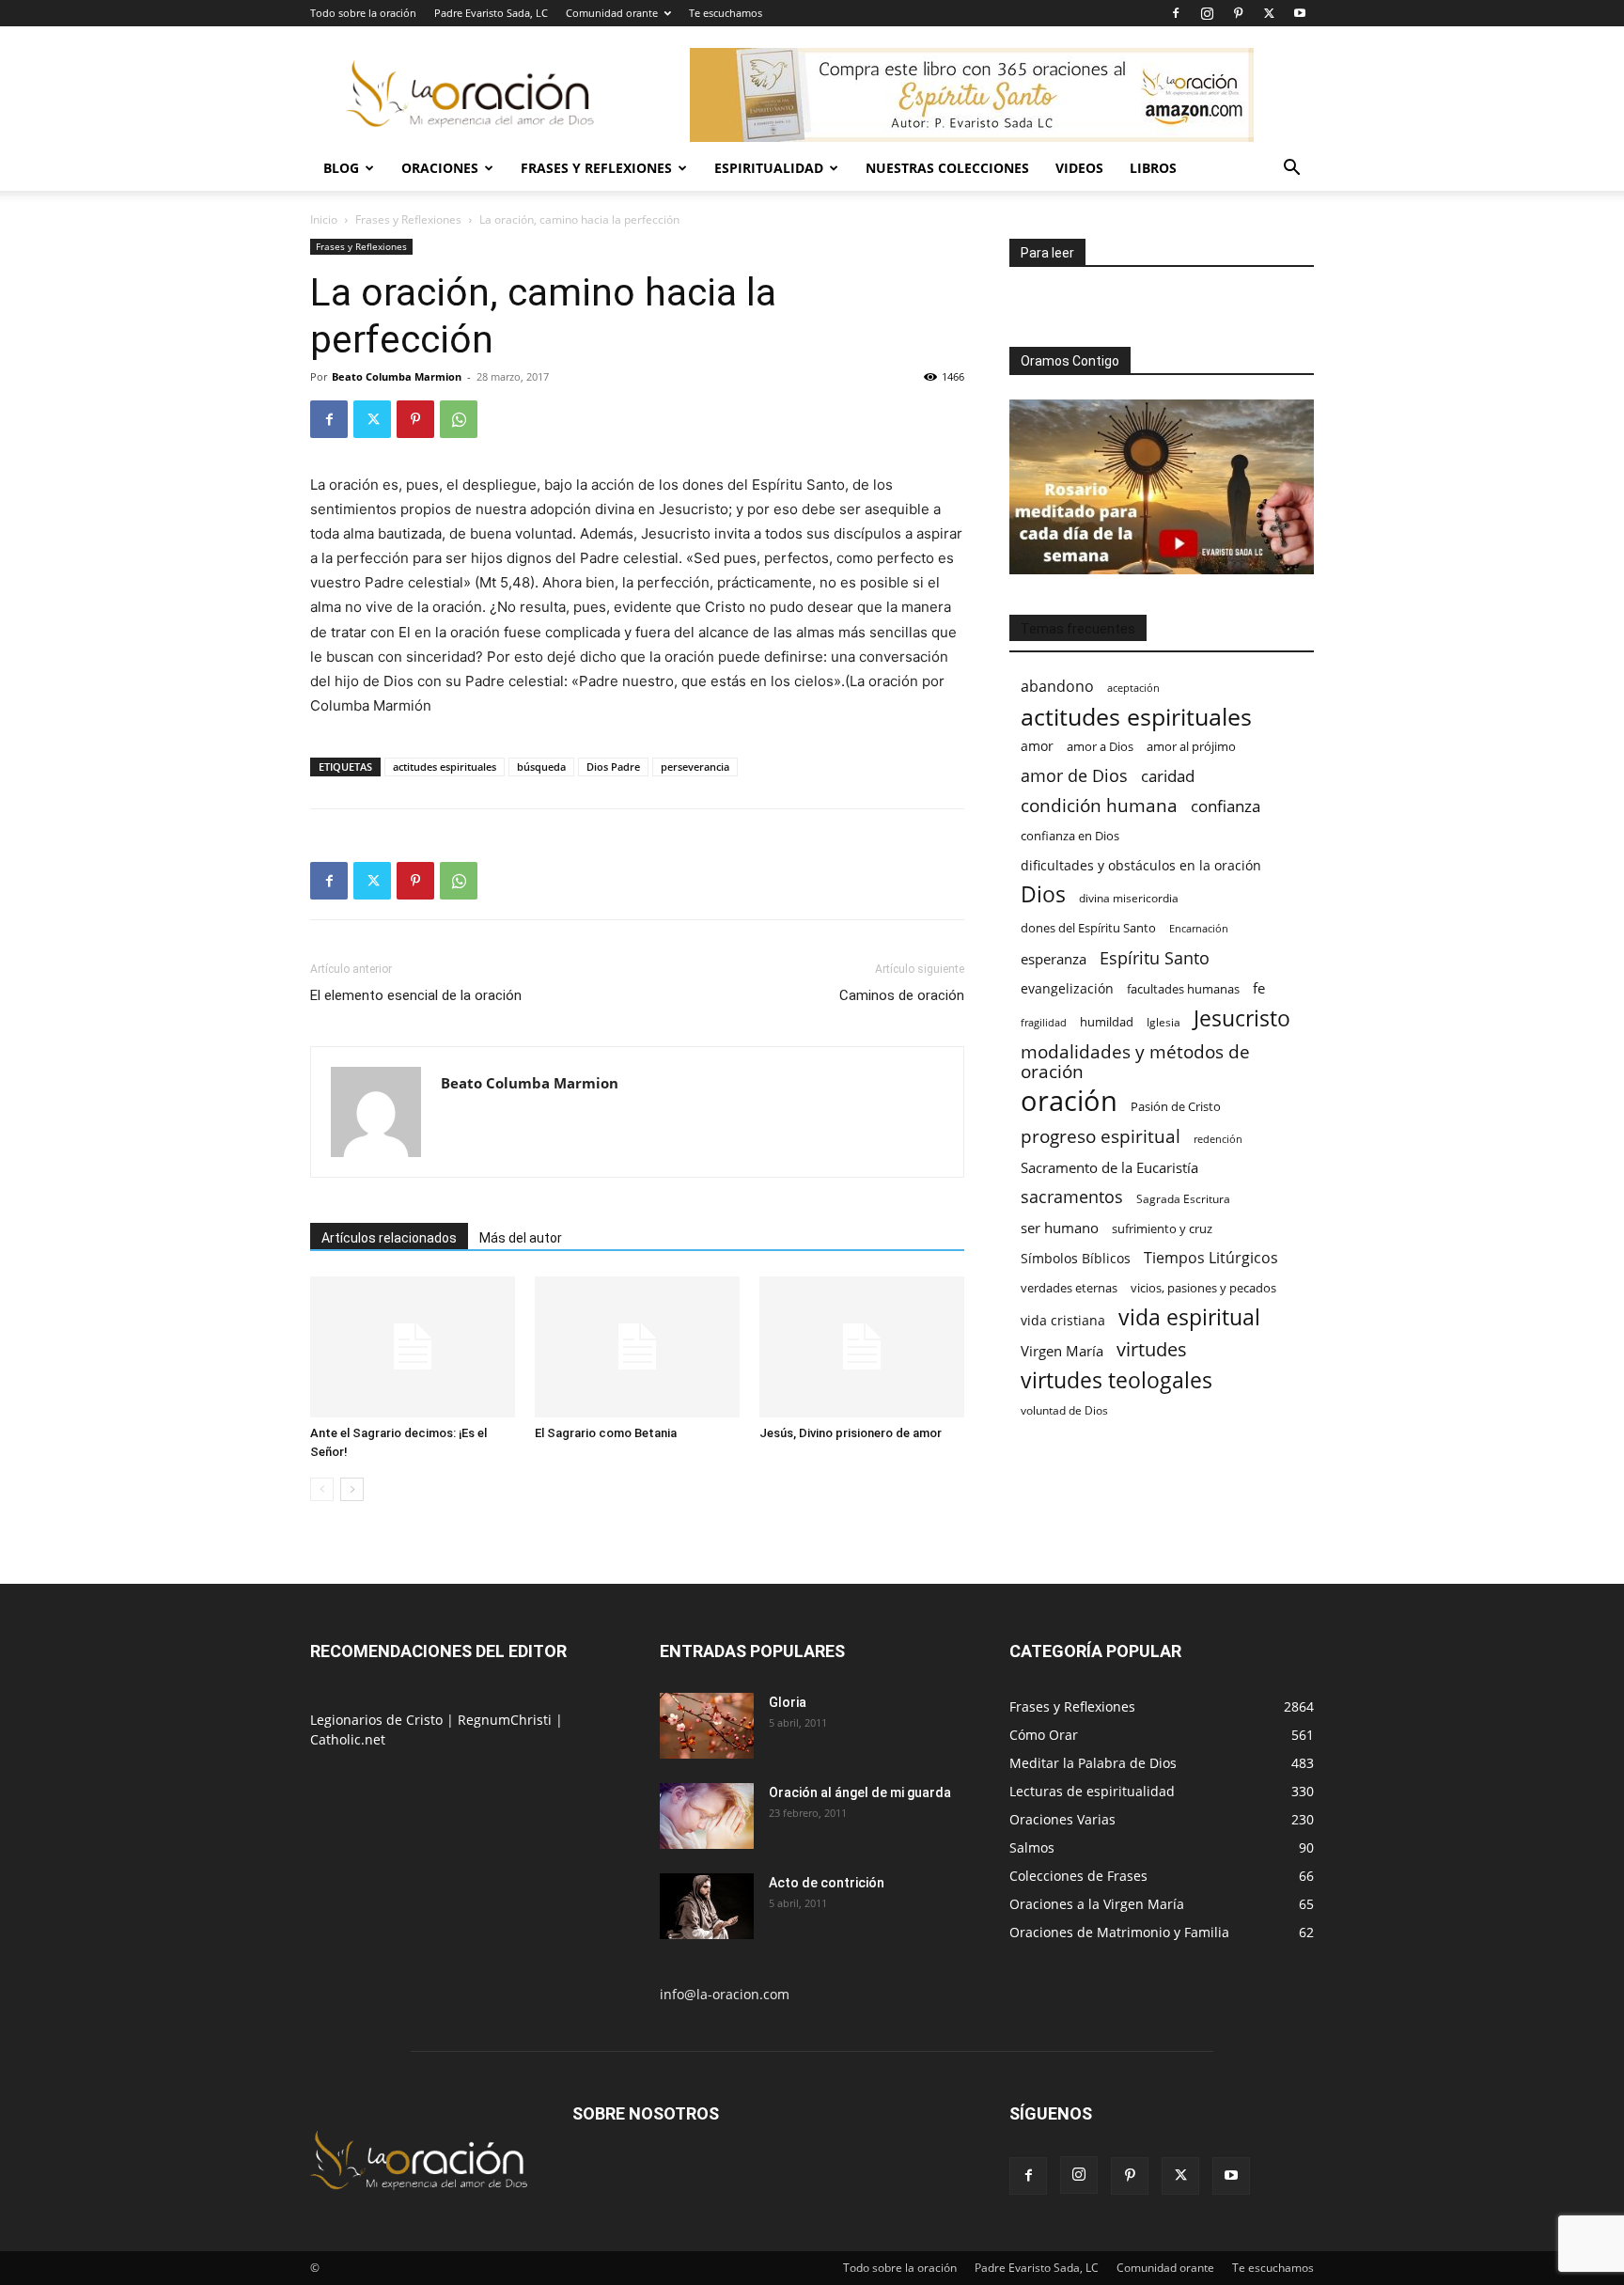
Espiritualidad (769, 168)
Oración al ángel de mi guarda (860, 1792)
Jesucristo (1242, 1018)
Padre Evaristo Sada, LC (491, 13)
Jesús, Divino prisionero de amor (851, 1433)
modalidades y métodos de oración (1135, 1062)
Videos (1079, 168)
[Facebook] (1176, 13)
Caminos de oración (902, 995)
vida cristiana (1063, 1320)
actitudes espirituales (445, 767)
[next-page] (352, 1489)
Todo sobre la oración (363, 13)
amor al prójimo (1191, 746)
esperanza (1054, 959)
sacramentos (1072, 1197)
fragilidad (1044, 1023)
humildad (1107, 1022)
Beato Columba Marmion (397, 376)
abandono (1057, 687)
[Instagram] (1207, 13)
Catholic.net (348, 1739)
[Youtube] (1300, 13)
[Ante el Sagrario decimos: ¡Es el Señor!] (413, 1347)
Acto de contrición (827, 1883)
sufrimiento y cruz (1162, 1229)
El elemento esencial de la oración (416, 995)
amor (1037, 746)
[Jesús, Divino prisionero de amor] (862, 1347)
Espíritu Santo (1155, 958)
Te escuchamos (726, 13)
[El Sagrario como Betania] (637, 1347)
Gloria (788, 1702)
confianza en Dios (1070, 836)
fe (1259, 988)
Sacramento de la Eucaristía (1109, 1167)
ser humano (1060, 1228)
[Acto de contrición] (707, 1906)
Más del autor (521, 1238)
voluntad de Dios (1064, 1410)
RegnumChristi (507, 1720)
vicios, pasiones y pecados (1203, 1288)
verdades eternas (1069, 1288)
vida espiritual (1189, 1317)
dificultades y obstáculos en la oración (1141, 865)
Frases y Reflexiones (596, 168)
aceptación (1133, 688)
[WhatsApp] (459, 419)
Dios (1043, 894)
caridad (1168, 776)
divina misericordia (1129, 898)
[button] (1291, 170)
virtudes (1152, 1349)
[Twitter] (1269, 13)
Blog (341, 168)
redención (1218, 1139)
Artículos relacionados (389, 1238)
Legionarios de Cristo (378, 1720)
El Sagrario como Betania (606, 1433)
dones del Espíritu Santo (1088, 928)
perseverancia (695, 767)
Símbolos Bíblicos (1076, 1258)
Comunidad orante (612, 13)
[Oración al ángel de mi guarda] (707, 1816)
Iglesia (1163, 1022)
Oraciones (440, 168)
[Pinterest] (1238, 13)
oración (1069, 1101)
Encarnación (1199, 929)
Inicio (324, 219)
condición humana (1099, 805)
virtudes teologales (1116, 1380)
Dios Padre (613, 767)
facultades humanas (1183, 989)
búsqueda (541, 767)
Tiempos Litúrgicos (1211, 1258)
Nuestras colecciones (947, 168)
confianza (1226, 806)
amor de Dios (1074, 776)
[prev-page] (322, 1489)
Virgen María (1062, 1351)
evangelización (1067, 988)
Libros (1153, 168)
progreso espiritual (1101, 1136)
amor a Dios (1100, 746)
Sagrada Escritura (1183, 1198)
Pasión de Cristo (1176, 1106)
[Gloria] (707, 1726)
